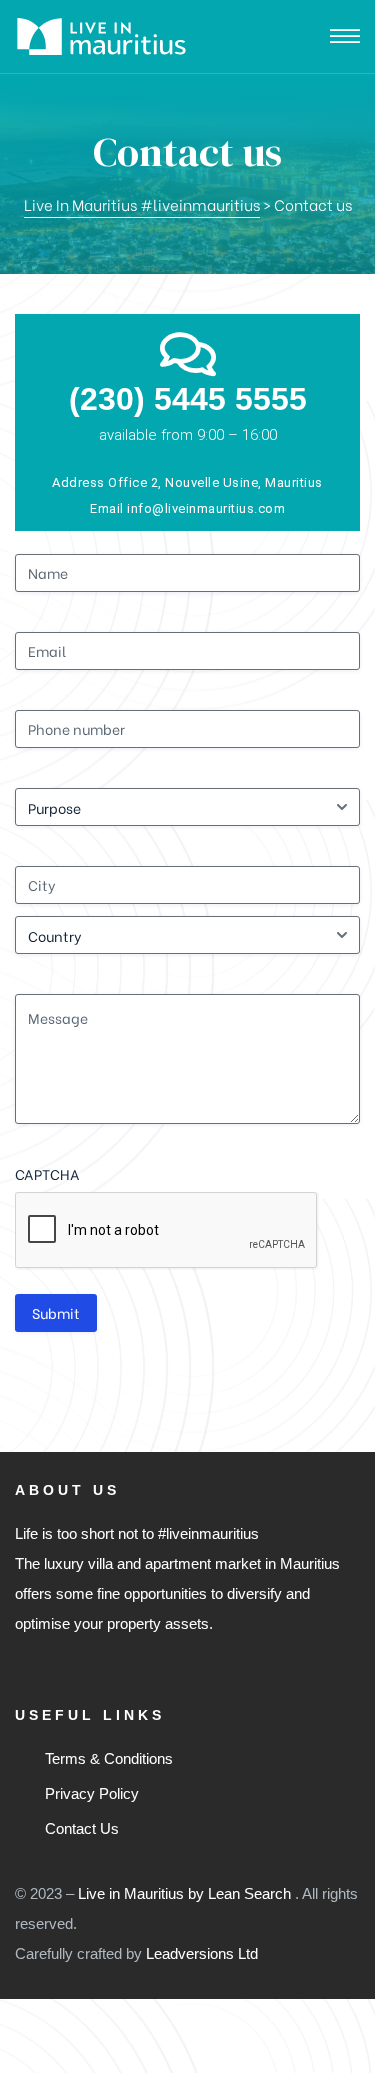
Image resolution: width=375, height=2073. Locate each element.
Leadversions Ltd (202, 1953)
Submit (56, 1312)
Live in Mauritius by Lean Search (186, 1893)
